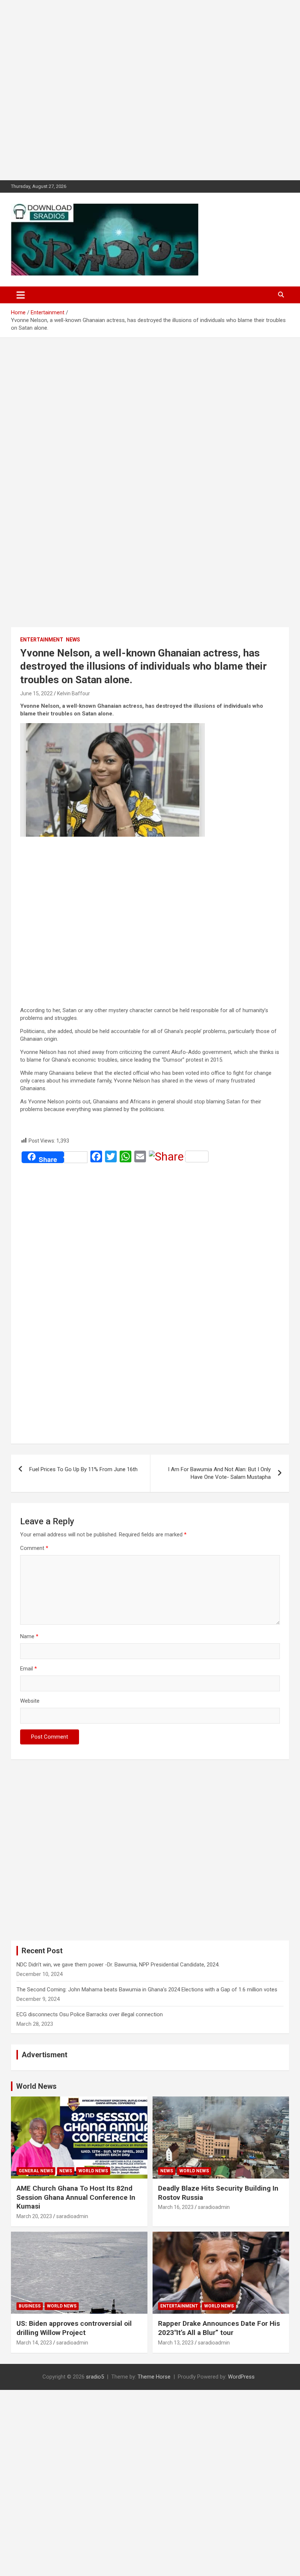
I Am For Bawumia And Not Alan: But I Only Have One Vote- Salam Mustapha (219, 1473)
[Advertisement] (150, 90)
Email (29, 1669)
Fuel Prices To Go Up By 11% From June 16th (83, 1469)
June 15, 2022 (36, 693)
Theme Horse (154, 2377)
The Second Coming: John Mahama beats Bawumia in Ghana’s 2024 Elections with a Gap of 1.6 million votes (147, 1990)
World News (36, 2086)
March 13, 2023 (176, 2343)
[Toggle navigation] (21, 295)
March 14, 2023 (34, 2343)
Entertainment (42, 640)
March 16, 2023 (176, 2207)
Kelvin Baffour (74, 693)
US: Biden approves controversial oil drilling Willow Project (74, 2328)
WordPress (241, 2377)
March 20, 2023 (34, 2216)
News (73, 640)
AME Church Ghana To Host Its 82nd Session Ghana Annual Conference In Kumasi (76, 2197)
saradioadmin (72, 2216)
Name (29, 1636)
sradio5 (95, 2377)
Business (30, 2306)
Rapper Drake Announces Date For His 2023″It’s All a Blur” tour (219, 2328)
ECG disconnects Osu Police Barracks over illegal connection (90, 2014)
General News (36, 2171)
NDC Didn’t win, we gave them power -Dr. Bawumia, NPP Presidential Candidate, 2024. (118, 1965)
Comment (34, 1548)
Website (30, 1701)
